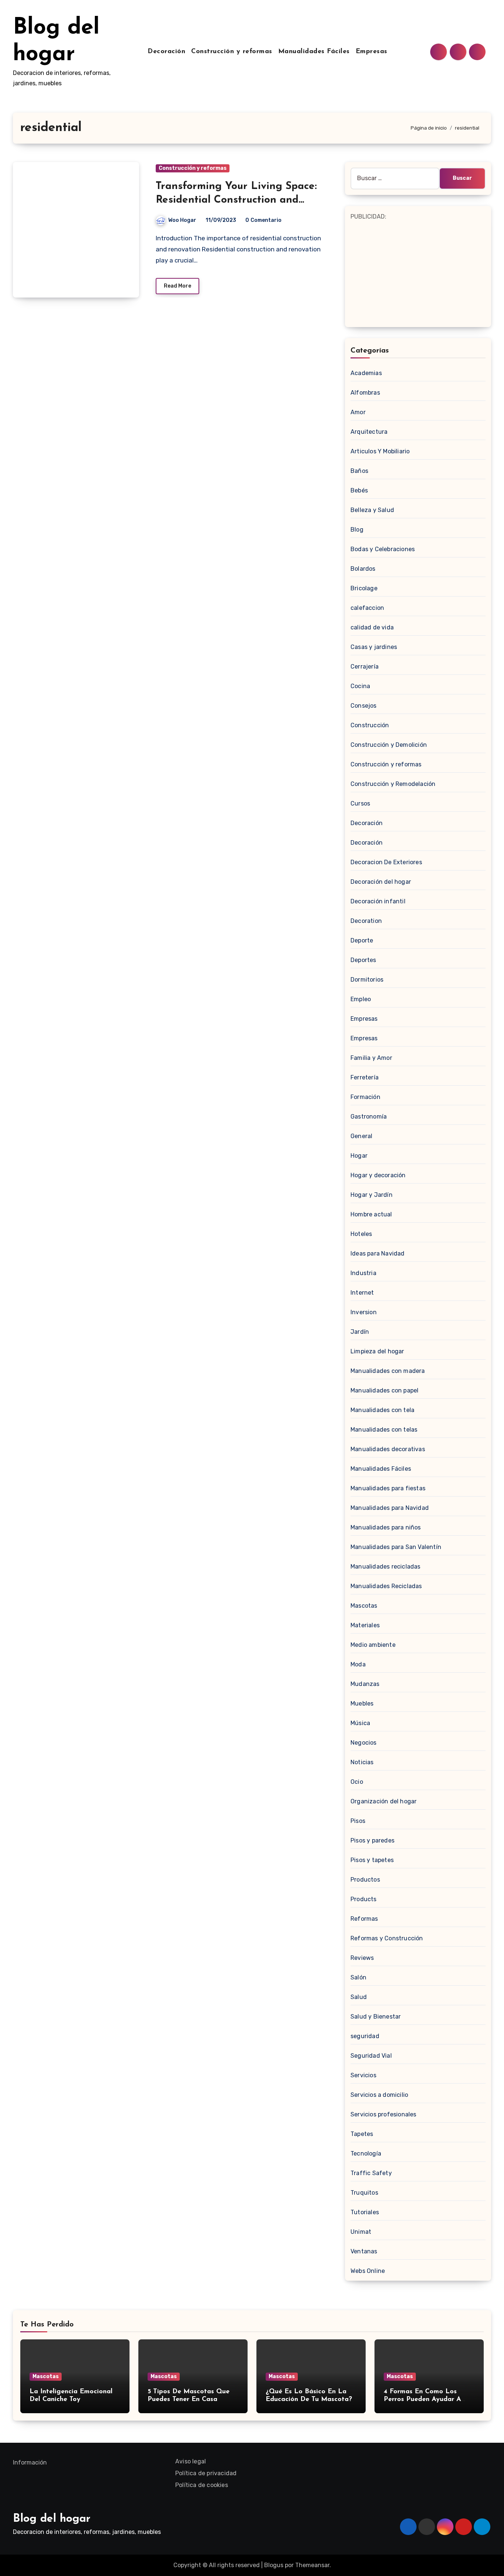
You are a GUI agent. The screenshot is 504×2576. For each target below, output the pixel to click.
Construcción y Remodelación (393, 784)
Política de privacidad (206, 2473)
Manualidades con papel (384, 1390)
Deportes (363, 960)
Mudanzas (365, 1684)
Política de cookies (202, 2485)
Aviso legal (191, 2461)
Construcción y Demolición (389, 745)
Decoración (166, 52)
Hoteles (361, 1234)
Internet (362, 1293)
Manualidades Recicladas (386, 1586)
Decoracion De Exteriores (386, 862)
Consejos (364, 706)
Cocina (360, 686)
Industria (363, 1273)
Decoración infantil (378, 901)
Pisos (358, 1821)
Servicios (363, 2075)
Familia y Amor (371, 1058)
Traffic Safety (371, 2173)
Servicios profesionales (384, 2114)
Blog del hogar (52, 2519)
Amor (358, 412)
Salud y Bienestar (376, 2017)
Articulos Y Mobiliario (380, 451)
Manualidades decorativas (388, 1449)
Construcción (370, 725)
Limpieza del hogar (377, 1351)
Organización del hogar (384, 1801)
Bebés (359, 490)
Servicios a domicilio (379, 2095)
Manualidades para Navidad (390, 1508)
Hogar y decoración (378, 1175)
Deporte (362, 940)
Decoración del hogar (381, 882)
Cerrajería (365, 667)
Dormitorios (367, 980)
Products (364, 1899)
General (361, 1136)
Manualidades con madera (388, 1371)
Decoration (366, 921)
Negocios (364, 1743)
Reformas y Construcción (387, 1938)
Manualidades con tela (382, 1410)
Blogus (274, 2565)
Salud (359, 1997)
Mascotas (364, 1606)
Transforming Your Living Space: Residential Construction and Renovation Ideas (236, 200)
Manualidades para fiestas (388, 1488)
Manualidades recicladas (386, 1567)
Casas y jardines (374, 647)
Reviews (362, 1958)
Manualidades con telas (384, 1430)
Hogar (359, 1156)
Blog (357, 530)
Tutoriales (365, 2212)
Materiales (365, 1625)
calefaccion (367, 608)
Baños (359, 471)
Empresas (372, 52)
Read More (177, 286)
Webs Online (368, 2271)
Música (360, 1723)
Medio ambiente (373, 1645)
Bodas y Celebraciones (383, 549)
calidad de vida (372, 627)
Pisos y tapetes (372, 1860)
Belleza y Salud (372, 510)
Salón (358, 1977)
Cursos (360, 803)
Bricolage (364, 588)
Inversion (364, 1312)
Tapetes (362, 2134)
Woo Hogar (182, 220)
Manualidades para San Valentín (396, 1547)
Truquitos (364, 2193)
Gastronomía (369, 1117)
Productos (365, 1880)
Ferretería (365, 1077)
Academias (366, 373)
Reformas (364, 1919)
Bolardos (363, 569)
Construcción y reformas (232, 52)
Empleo (361, 999)
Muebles (362, 1703)
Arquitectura (369, 432)
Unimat (361, 2232)
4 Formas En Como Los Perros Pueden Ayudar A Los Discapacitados (422, 2400)
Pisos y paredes (372, 1840)
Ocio (357, 1782)
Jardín (360, 1332)
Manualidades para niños (386, 1527)
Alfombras (365, 393)
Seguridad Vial (371, 2056)
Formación (365, 1097)
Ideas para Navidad (378, 1253)
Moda (358, 1664)
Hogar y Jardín (372, 1195)
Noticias (362, 1762)
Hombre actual (371, 1214)
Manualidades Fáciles (314, 52)
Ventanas (364, 2251)
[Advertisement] (419, 274)
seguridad (365, 2036)
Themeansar (312, 2565)
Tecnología (366, 2153)
